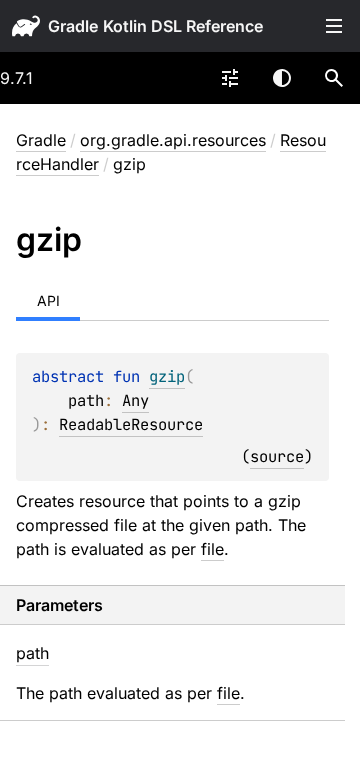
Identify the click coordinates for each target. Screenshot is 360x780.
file (212, 549)
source (277, 456)
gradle (73, 26)
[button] (334, 78)
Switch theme (282, 78)
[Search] (334, 78)
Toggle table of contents (334, 26)
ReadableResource (131, 424)
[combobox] (230, 78)
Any (135, 400)
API (48, 300)
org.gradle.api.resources (173, 140)
